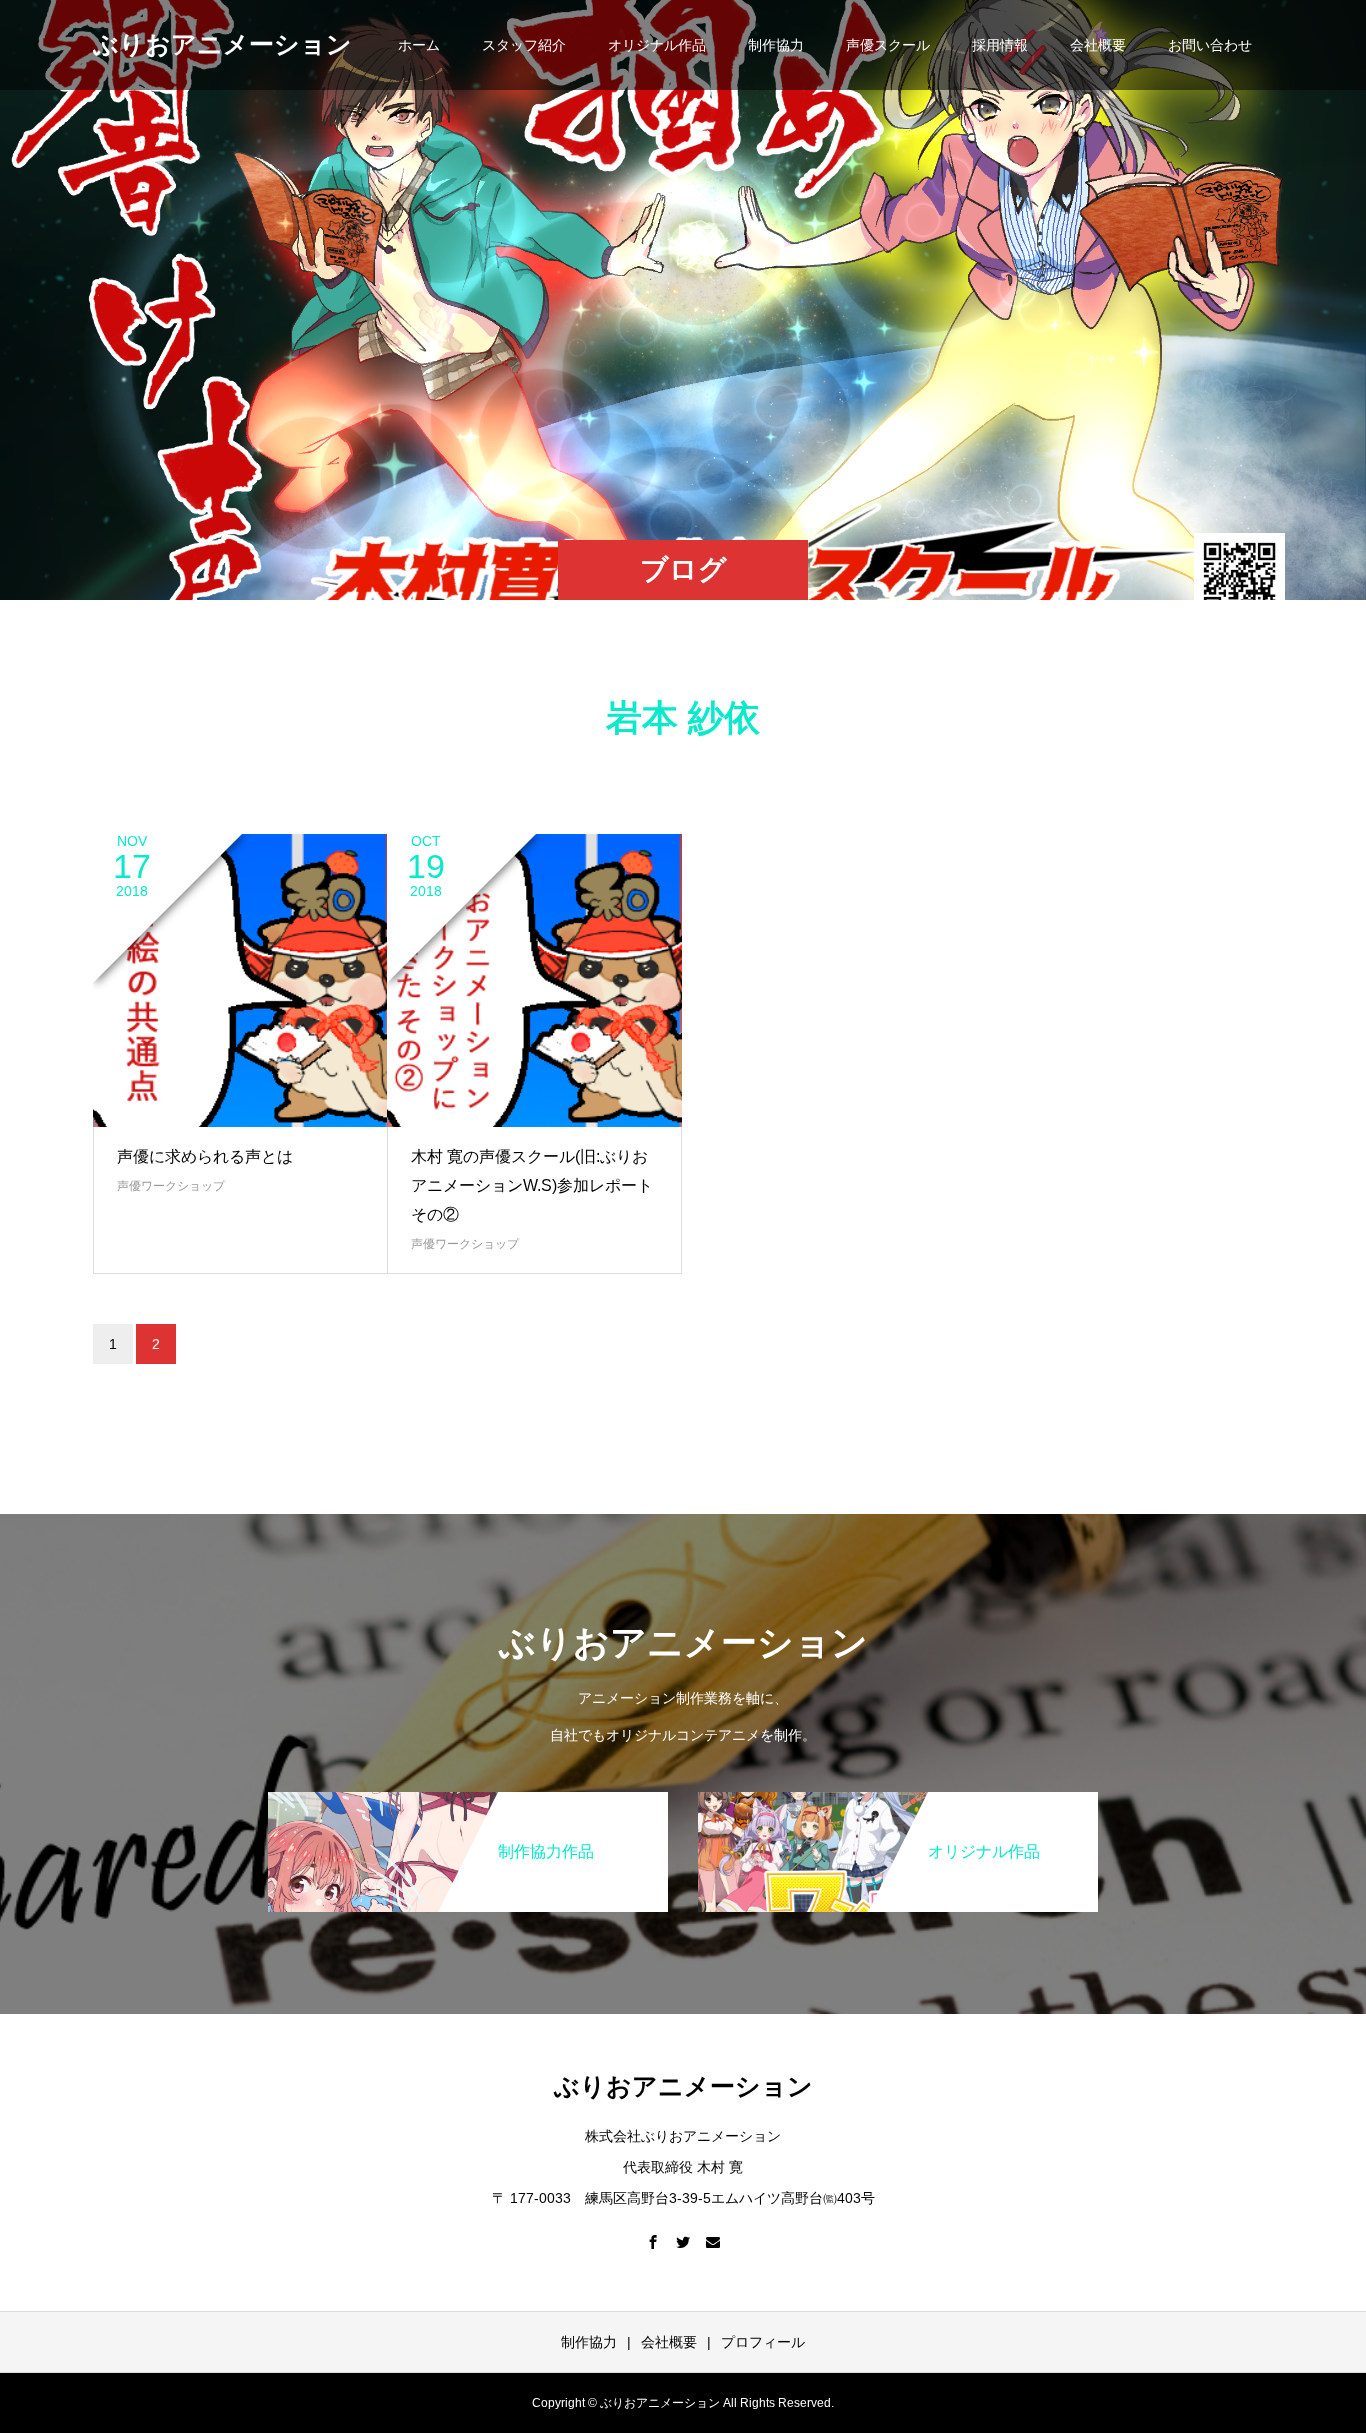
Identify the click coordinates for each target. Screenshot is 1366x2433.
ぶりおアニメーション (222, 44)
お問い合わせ (1210, 45)
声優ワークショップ (171, 1186)
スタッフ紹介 (524, 45)
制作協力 (776, 45)
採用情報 (1000, 45)
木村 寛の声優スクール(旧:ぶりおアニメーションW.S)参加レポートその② (532, 1185)
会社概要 (1098, 45)
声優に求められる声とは (205, 1156)
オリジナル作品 (657, 45)
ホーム (419, 45)
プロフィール (763, 2342)
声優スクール (888, 45)
